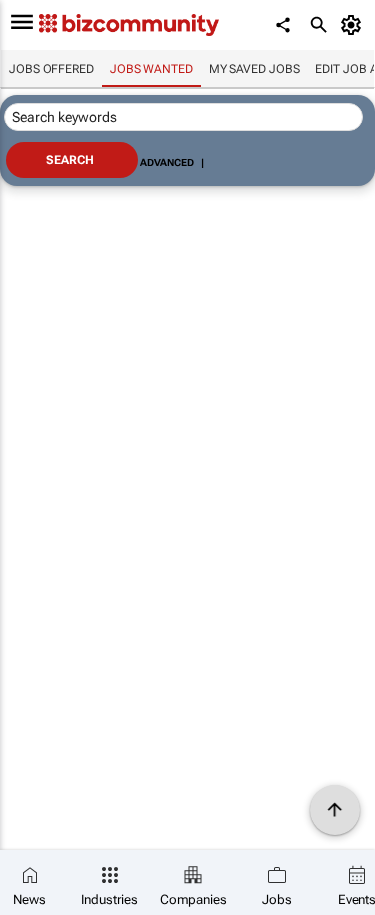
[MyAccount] (354, 25)
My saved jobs (254, 69)
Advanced (167, 162)
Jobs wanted (151, 69)
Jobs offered (51, 69)
